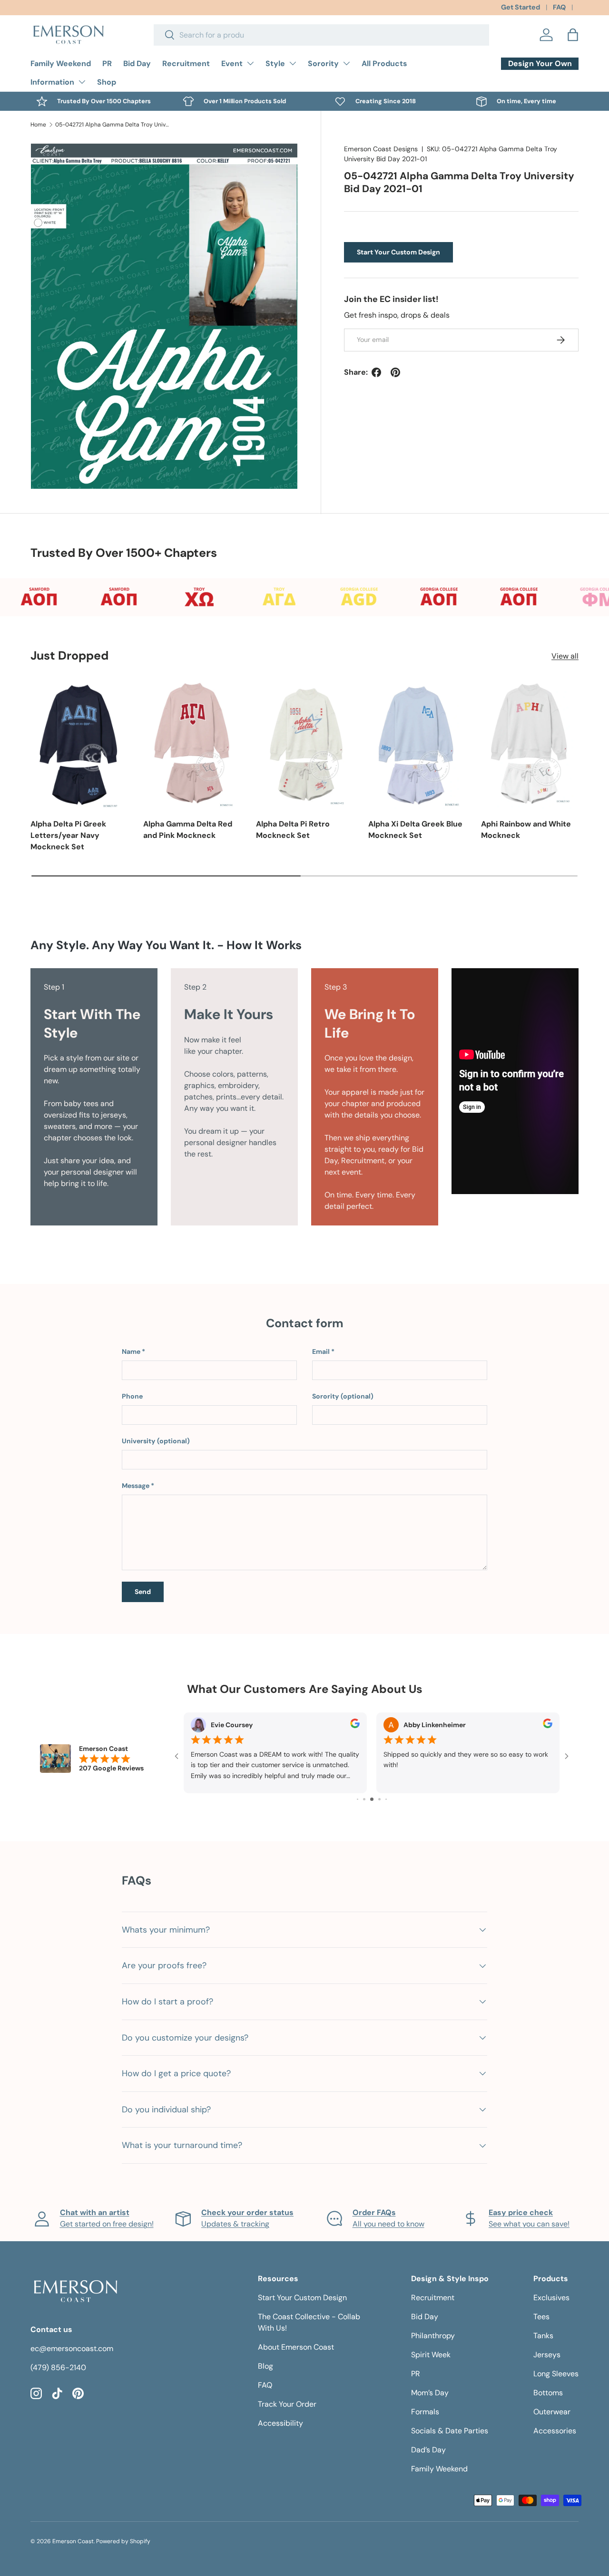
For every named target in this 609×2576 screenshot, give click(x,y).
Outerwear (552, 2412)
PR (107, 63)
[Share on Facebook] (376, 372)
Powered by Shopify (123, 2541)
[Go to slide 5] (372, 1799)
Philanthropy (433, 2336)
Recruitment (186, 63)
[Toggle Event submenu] (250, 63)
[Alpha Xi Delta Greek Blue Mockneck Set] (417, 744)
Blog (265, 2366)
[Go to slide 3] (358, 1799)
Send (143, 1592)
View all (565, 656)
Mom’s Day (430, 2393)
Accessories (555, 2431)
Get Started (521, 7)
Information (52, 82)
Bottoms (548, 2393)
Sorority (323, 63)
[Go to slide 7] (386, 1799)
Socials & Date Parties (450, 2431)
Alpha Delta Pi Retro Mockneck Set (293, 830)
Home (38, 125)
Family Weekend (61, 63)
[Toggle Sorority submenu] (346, 63)
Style (275, 63)
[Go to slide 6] (379, 1799)
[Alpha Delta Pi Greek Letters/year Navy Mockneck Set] (79, 744)
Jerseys (547, 2355)
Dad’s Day (428, 2450)
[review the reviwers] (355, 1726)
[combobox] (321, 35)
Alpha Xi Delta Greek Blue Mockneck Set (415, 830)
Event (232, 63)
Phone (132, 1396)
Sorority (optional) (343, 1396)
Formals (425, 2412)
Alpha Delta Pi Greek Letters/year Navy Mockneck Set (68, 835)
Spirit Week (431, 2355)
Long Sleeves (556, 2374)
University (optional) (156, 1441)
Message (136, 1486)
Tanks (543, 2336)
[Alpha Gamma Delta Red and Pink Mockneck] (192, 744)
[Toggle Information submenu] (82, 82)
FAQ (559, 7)
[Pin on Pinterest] (395, 372)
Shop (107, 82)
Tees (541, 2317)
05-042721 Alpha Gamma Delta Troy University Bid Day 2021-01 (112, 125)
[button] (573, 35)
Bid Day (137, 63)
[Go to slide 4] (364, 1799)
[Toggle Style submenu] (293, 63)
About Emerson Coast (296, 2347)
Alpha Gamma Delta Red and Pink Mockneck (188, 830)
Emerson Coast (73, 2541)
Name (131, 1351)
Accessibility (280, 2423)
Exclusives (551, 2298)
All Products (384, 63)
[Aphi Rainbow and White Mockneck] (530, 744)
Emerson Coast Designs (381, 149)
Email (321, 1351)
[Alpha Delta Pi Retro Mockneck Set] (305, 744)
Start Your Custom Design (398, 252)
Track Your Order (287, 2404)
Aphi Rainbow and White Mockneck (526, 830)
